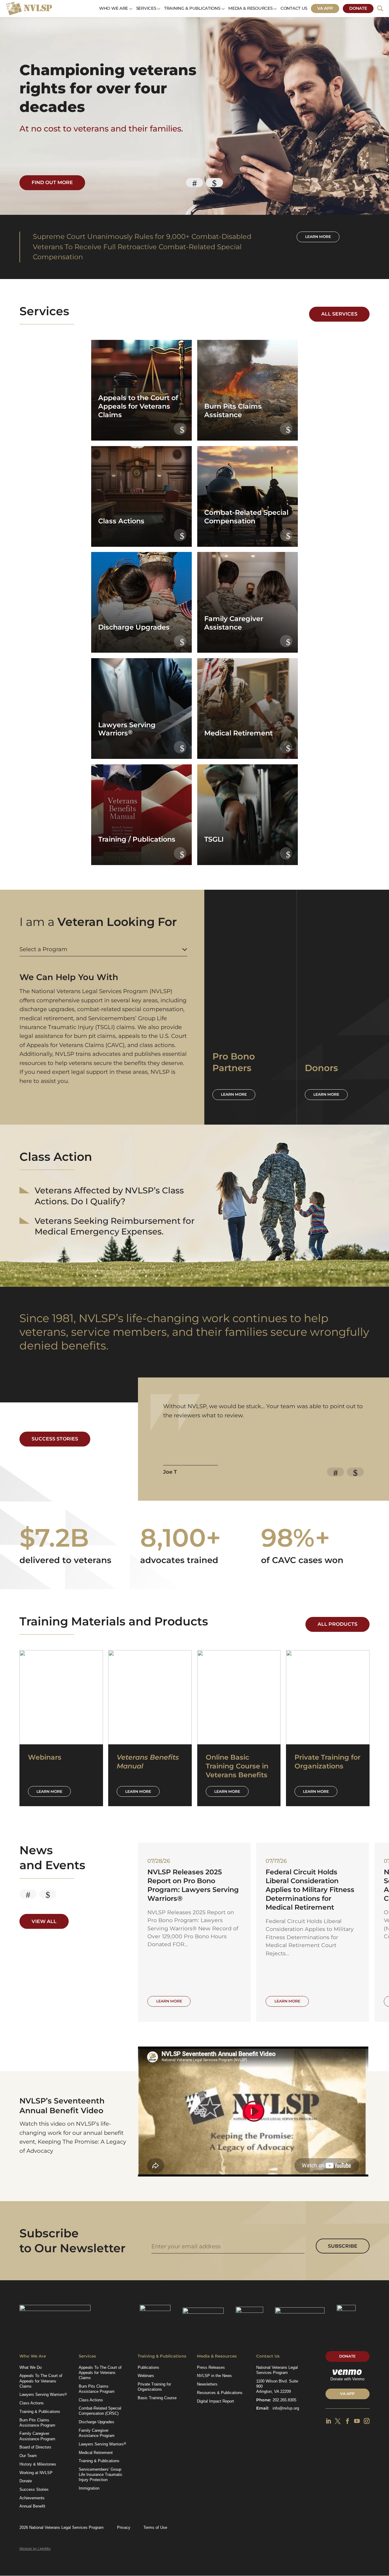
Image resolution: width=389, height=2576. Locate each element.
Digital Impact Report (215, 2401)
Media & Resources (250, 8)
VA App (325, 8)
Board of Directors (35, 2447)
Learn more (318, 237)
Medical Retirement (96, 2453)
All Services (339, 314)
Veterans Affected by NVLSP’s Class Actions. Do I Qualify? (109, 1196)
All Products (337, 1624)
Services (146, 8)
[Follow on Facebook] (348, 2421)
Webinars (146, 2376)
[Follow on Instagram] (367, 2421)
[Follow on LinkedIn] (328, 2421)
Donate (358, 8)
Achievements (32, 2498)
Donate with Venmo (347, 2379)
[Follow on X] (338, 2421)
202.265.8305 (284, 2400)
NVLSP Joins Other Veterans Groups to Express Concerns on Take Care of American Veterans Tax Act (312, 1890)
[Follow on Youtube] (357, 2421)
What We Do (31, 2367)
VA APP (347, 2394)
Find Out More (52, 182)
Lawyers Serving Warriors (43, 2395)
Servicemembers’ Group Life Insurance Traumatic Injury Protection (101, 2475)
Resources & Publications (220, 2393)
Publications (148, 2367)
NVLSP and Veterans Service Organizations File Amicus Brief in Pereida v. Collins (192, 1885)
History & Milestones (38, 2464)
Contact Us (294, 8)
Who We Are (114, 8)
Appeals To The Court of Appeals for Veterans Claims (41, 2381)
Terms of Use (155, 2527)
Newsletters (207, 2384)
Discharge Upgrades (96, 2422)
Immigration (89, 2488)
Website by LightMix (35, 2549)
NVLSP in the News (214, 2376)
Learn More (49, 1791)
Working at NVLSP (36, 2473)
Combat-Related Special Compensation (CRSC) (100, 2411)
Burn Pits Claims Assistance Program (37, 2423)
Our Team (28, 2456)
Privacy (124, 2527)
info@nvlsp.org (286, 2408)
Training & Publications (192, 8)
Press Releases (211, 2367)
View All (44, 1921)
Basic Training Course (157, 2398)
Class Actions (32, 2403)
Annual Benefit (32, 2506)
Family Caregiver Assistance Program (37, 2436)
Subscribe (343, 2246)
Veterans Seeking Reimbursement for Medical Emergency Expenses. (115, 1226)
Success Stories (55, 1439)
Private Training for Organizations (154, 2387)
